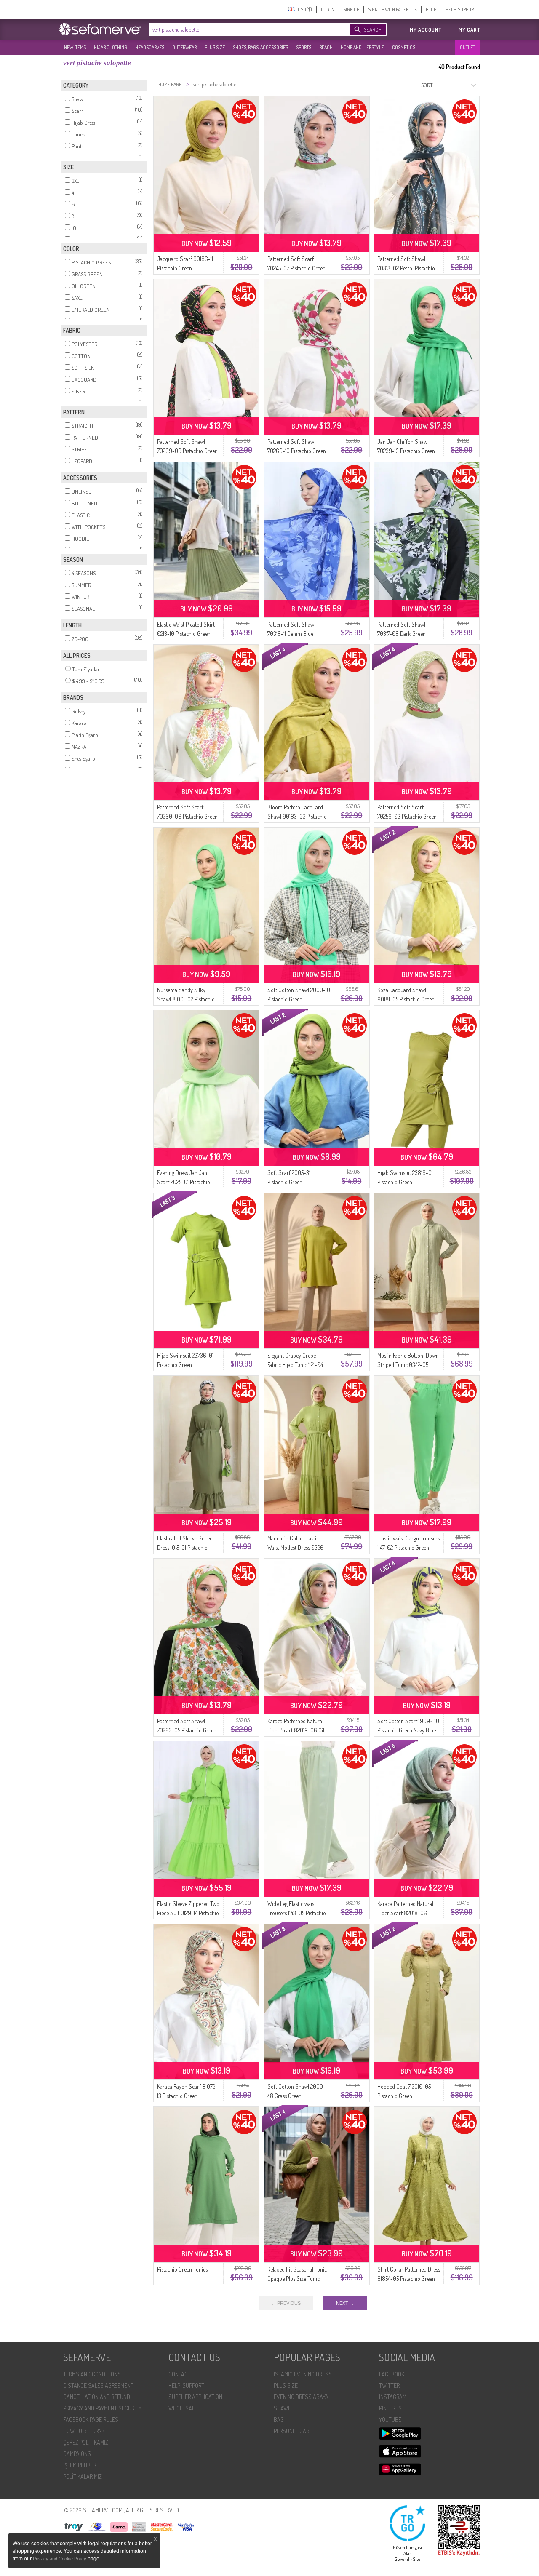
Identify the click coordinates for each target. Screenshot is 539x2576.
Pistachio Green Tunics (182, 2269)
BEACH (326, 47)
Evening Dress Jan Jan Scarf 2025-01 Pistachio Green (184, 1182)
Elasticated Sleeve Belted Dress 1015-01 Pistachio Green (185, 1547)
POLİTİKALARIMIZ (83, 2476)
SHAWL (282, 2408)
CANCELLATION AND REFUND (97, 2397)
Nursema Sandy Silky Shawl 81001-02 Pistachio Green (186, 999)
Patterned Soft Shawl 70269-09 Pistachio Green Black (187, 451)
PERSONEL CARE (293, 2431)
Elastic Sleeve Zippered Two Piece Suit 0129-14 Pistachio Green (188, 1913)
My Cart (469, 30)
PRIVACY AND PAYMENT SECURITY (102, 2408)
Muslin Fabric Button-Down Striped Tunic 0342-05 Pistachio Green (408, 1365)
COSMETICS (404, 47)
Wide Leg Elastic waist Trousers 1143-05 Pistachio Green (297, 1913)
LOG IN (328, 9)
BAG (279, 2420)
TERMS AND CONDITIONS (92, 2374)
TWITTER (389, 2385)
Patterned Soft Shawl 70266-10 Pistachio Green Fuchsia (297, 451)
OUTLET (467, 47)
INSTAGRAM (393, 2397)
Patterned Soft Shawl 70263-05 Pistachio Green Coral (187, 1730)
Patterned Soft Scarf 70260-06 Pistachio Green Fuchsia (187, 816)
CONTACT (180, 2374)
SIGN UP (351, 9)
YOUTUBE (390, 2420)
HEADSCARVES (150, 47)
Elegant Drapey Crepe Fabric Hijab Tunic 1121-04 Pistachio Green (295, 1365)
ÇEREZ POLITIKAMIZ (86, 2442)
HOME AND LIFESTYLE (362, 47)
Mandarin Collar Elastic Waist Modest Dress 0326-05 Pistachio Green (297, 1547)
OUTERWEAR (184, 47)
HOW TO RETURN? (84, 2431)
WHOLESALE (183, 2408)
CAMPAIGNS (77, 2454)
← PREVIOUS (286, 2303)
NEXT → (345, 2303)
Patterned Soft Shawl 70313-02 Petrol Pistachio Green (406, 268)
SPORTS (304, 47)
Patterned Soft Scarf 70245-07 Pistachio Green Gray (296, 268)
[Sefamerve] (102, 29)
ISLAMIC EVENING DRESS (303, 2374)
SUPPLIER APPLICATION (195, 2397)
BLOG (431, 9)
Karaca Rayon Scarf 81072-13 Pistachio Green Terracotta (187, 2096)
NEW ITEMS (75, 47)
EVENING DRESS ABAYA (301, 2397)
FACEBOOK (392, 2374)
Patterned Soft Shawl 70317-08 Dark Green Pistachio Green (402, 634)
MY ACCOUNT (426, 30)
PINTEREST (392, 2408)
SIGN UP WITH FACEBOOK (392, 9)
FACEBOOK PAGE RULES (91, 2420)
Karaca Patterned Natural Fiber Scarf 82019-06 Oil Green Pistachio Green (296, 1730)
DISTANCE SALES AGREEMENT (98, 2385)
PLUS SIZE (215, 47)
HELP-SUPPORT (461, 9)
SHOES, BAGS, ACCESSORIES (260, 47)
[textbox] (241, 29)
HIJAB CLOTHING (111, 47)
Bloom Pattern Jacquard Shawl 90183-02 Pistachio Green (297, 816)
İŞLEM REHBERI (80, 2465)
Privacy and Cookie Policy (60, 2559)
